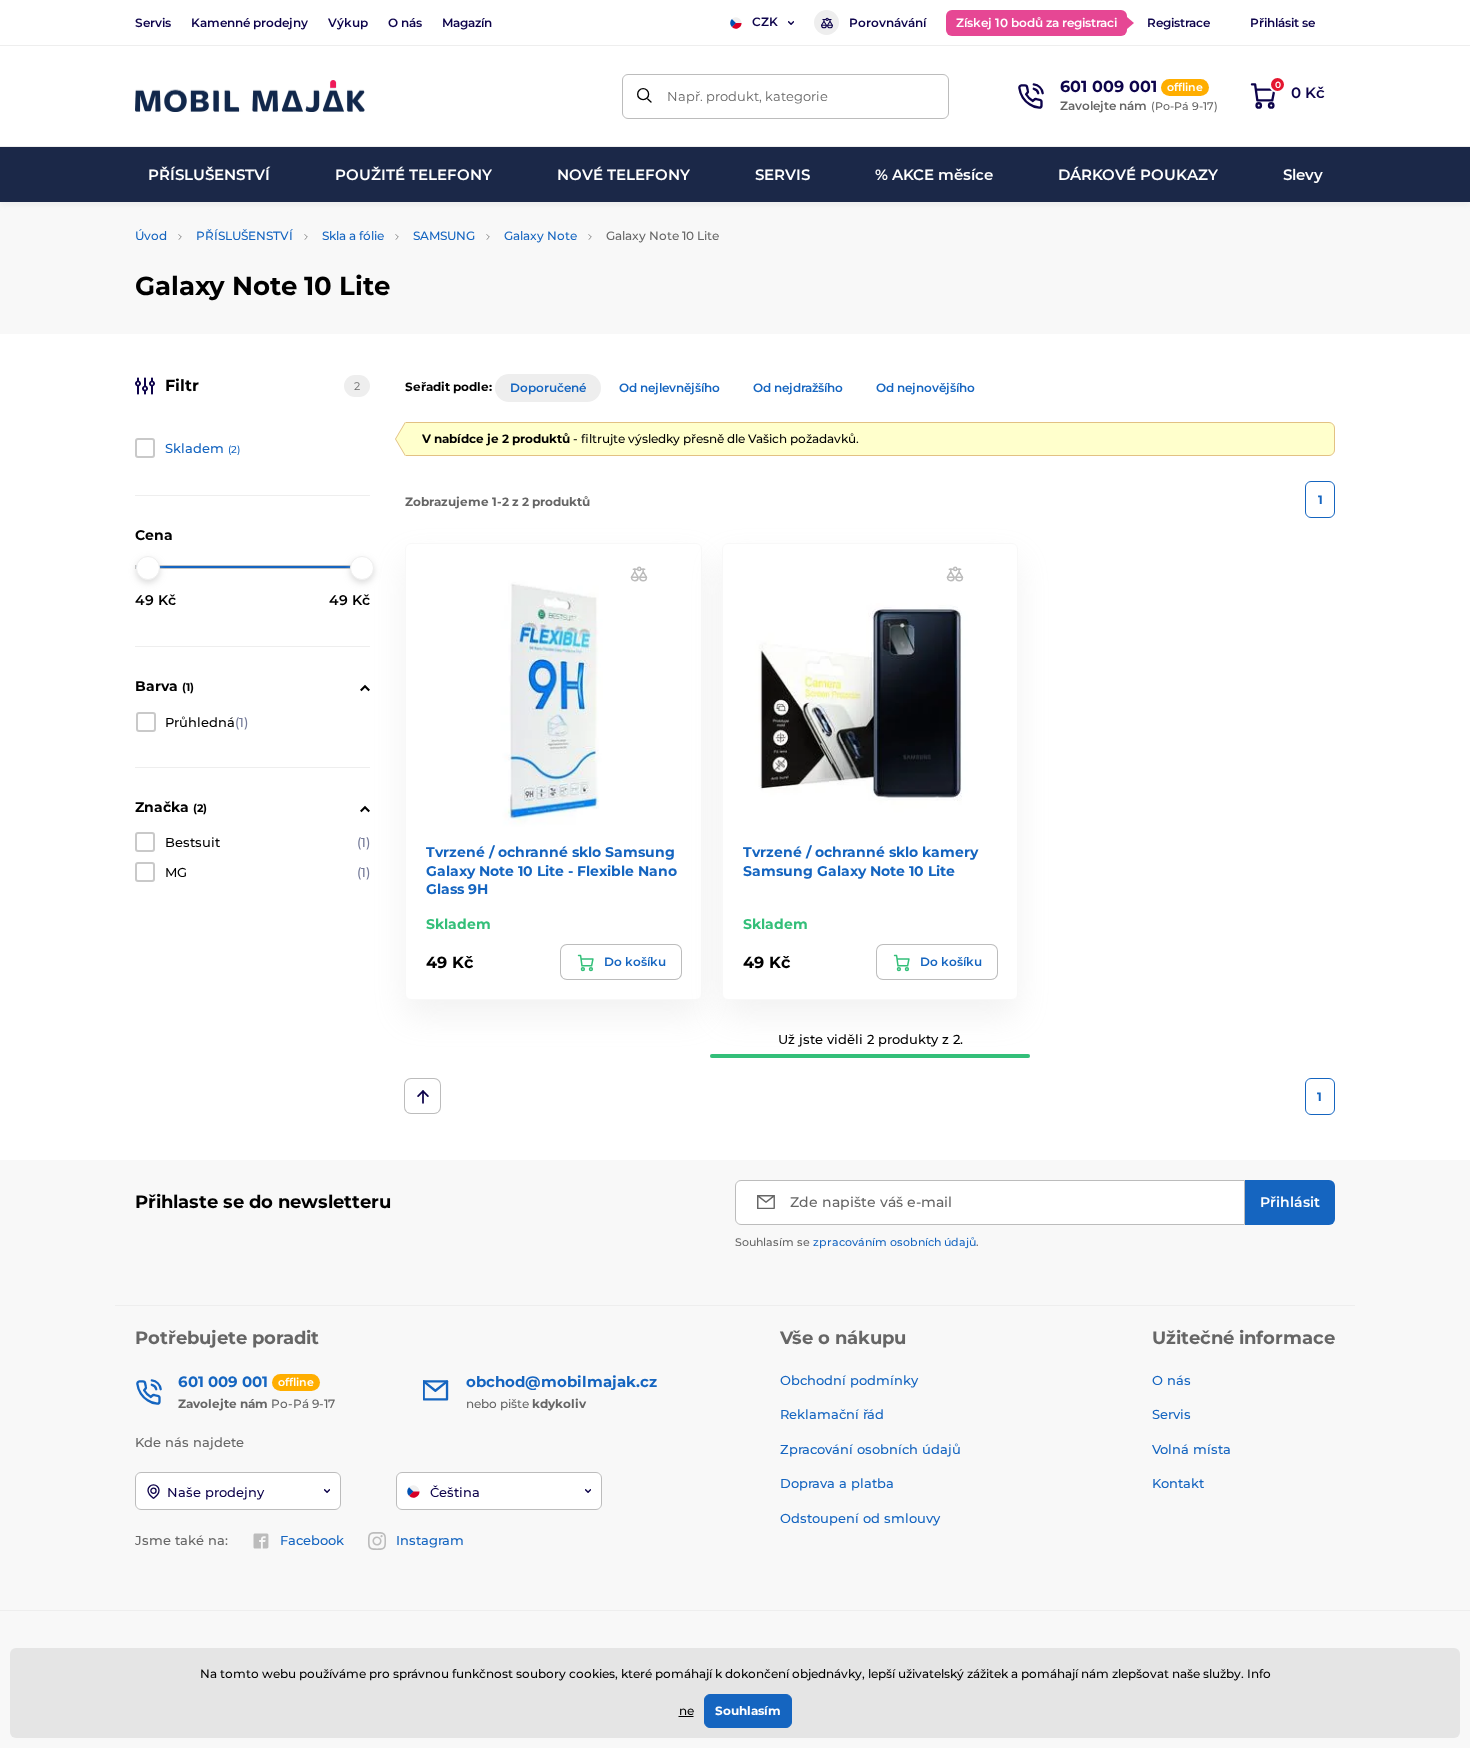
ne (686, 1710)
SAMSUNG (444, 235)
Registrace (1178, 22)
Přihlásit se (1282, 22)
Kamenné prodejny (249, 22)
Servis (153, 22)
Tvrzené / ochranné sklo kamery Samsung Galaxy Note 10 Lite (860, 861)
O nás (405, 22)
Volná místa (1191, 1449)
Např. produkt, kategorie (747, 96)
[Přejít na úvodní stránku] (250, 96)
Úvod (151, 235)
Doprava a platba (837, 1483)
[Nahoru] (422, 1096)
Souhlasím (748, 1710)
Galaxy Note (540, 235)
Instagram (430, 1540)
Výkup (348, 22)
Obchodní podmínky (849, 1380)
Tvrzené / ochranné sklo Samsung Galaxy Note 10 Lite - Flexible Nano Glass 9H (551, 870)
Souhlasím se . (857, 1242)
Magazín (467, 22)
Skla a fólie (353, 235)
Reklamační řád (832, 1414)
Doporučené (548, 387)
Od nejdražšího (798, 387)
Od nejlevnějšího (669, 387)
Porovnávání (887, 22)
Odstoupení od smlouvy (862, 1518)
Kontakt (1178, 1483)
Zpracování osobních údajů (870, 1449)
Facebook (312, 1540)
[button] (639, 573)
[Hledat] (644, 96)
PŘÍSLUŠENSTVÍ (244, 235)
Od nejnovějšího (925, 387)
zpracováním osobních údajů (894, 1242)
